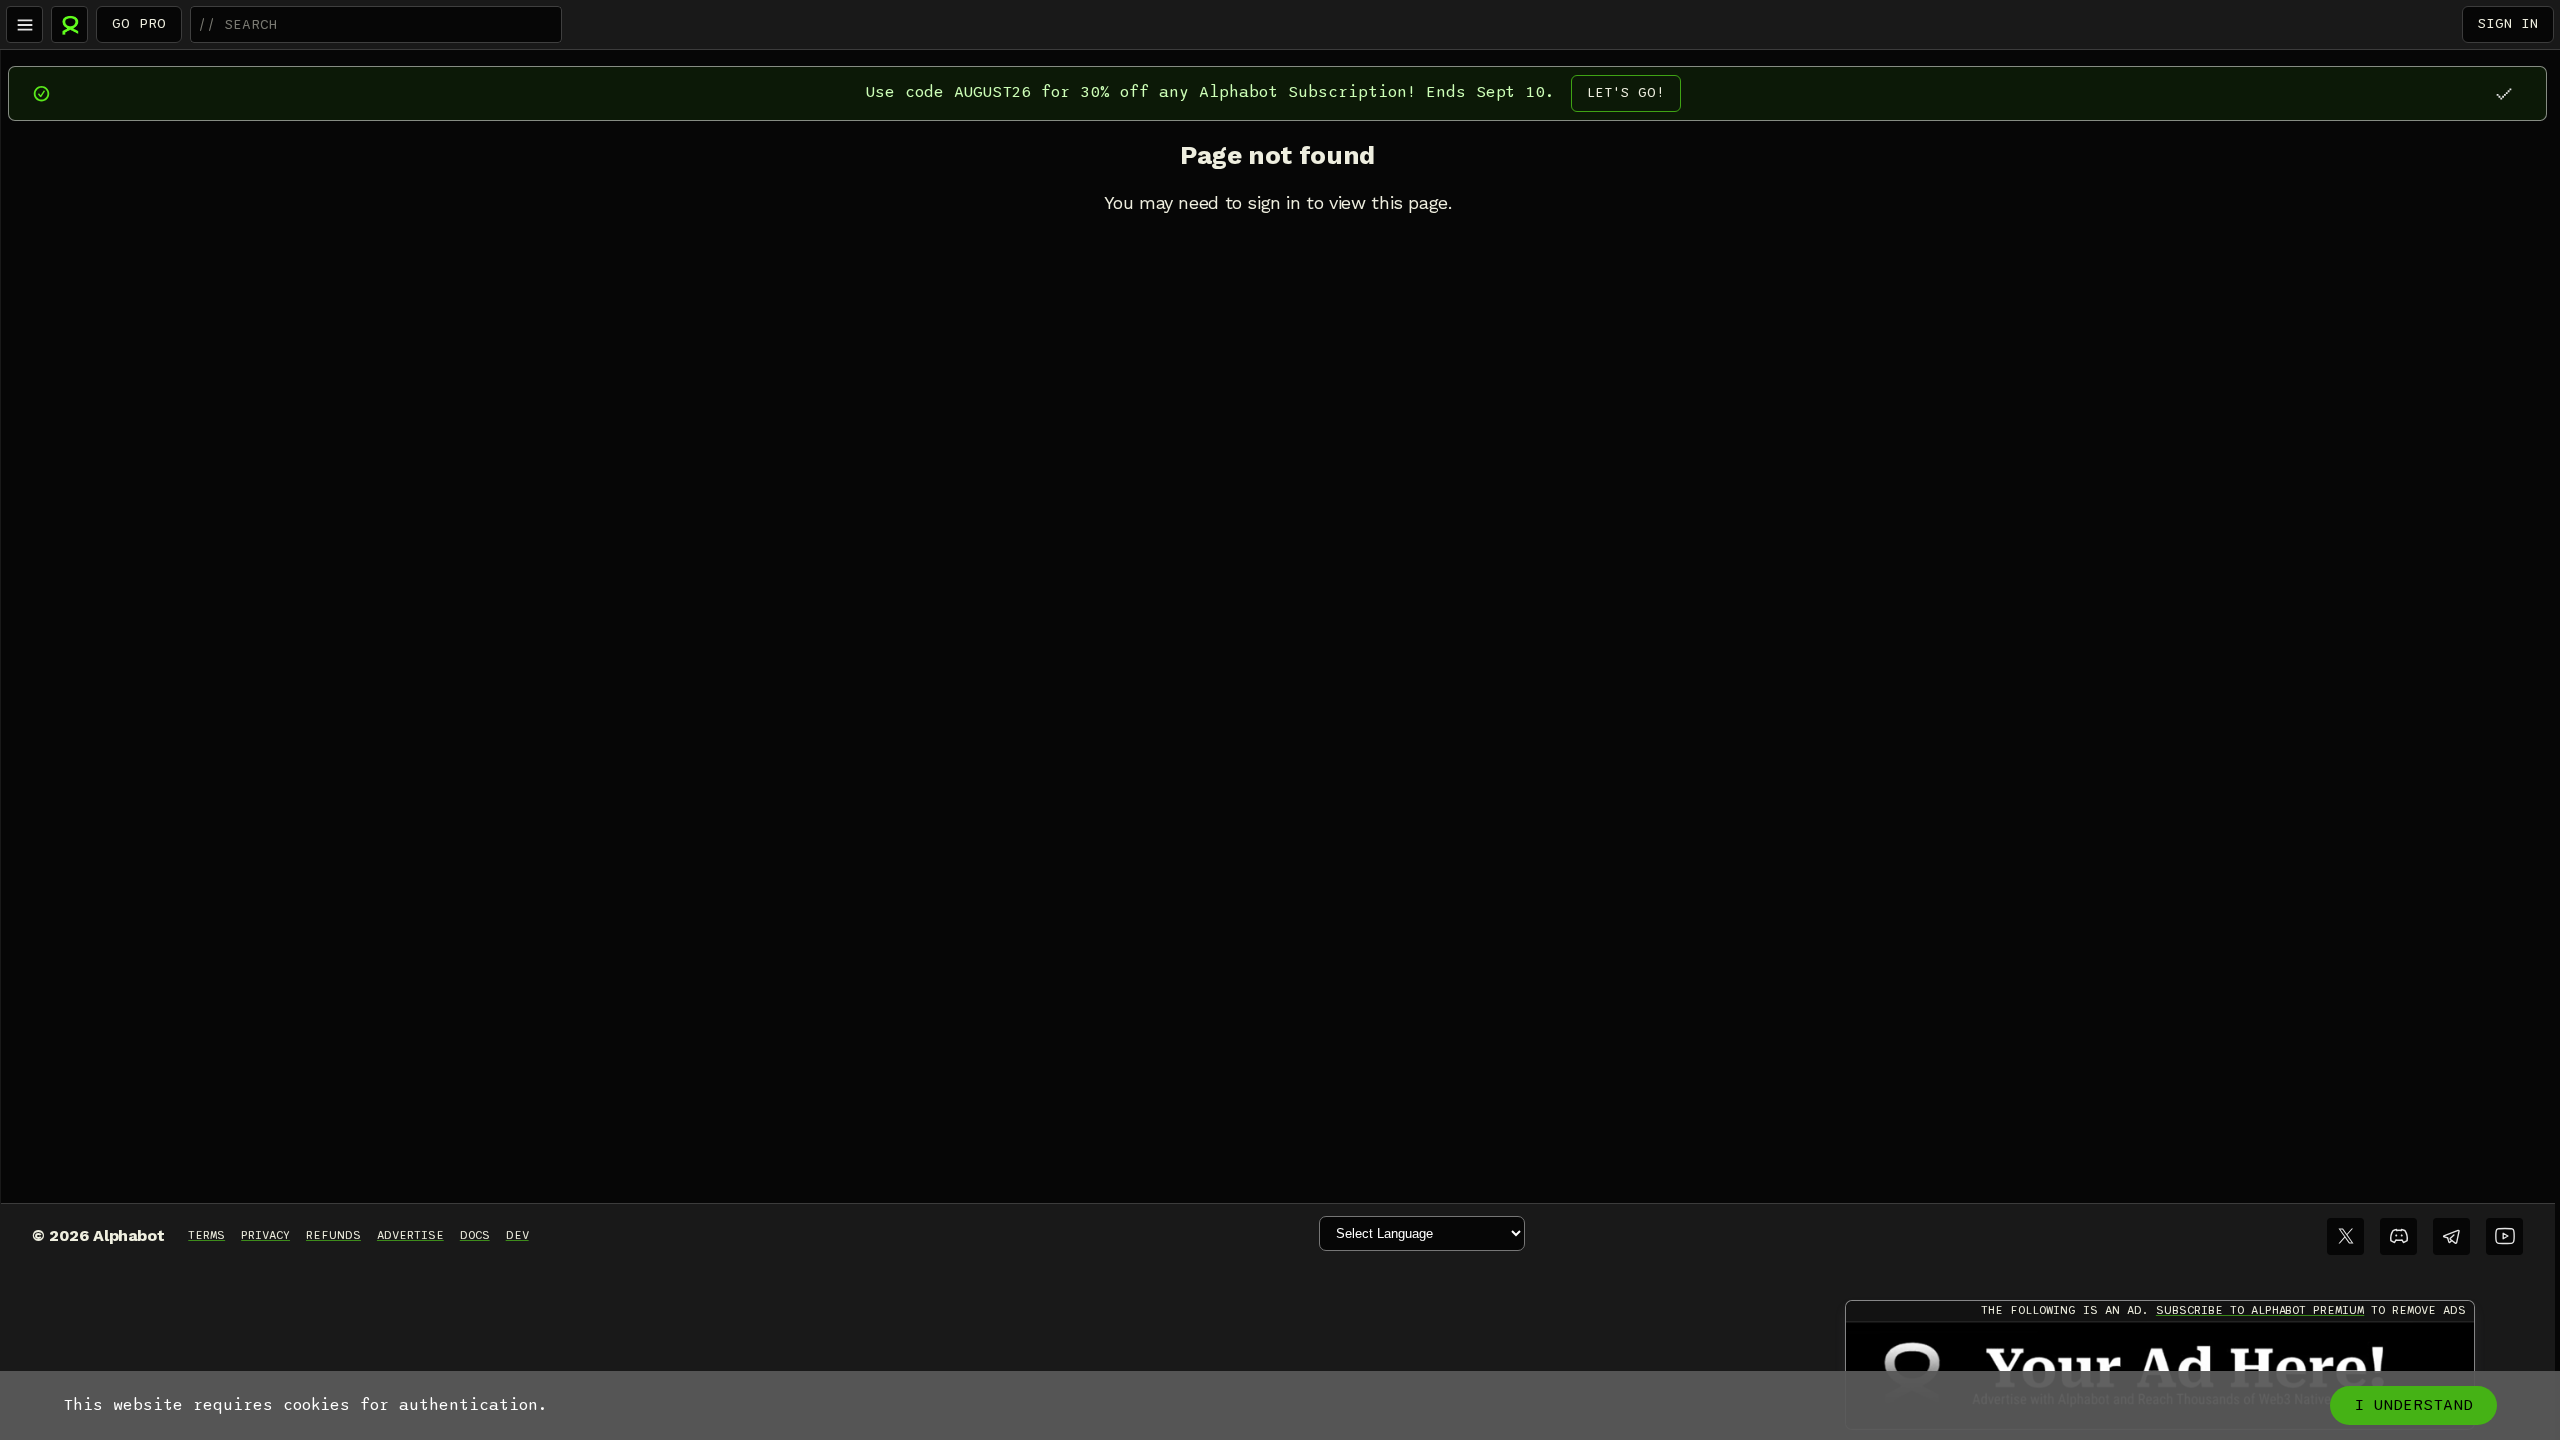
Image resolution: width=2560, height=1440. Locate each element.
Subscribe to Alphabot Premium (2260, 1310)
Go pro (139, 23)
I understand (2413, 1405)
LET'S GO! (1626, 92)
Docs (475, 1235)
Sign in (2508, 23)
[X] (2345, 1236)
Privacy (265, 1235)
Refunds (333, 1235)
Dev (517, 1235)
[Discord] (2398, 1236)
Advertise (410, 1235)
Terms (206, 1235)
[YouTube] (2504, 1236)
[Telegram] (2451, 1236)
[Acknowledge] (2503, 93)
